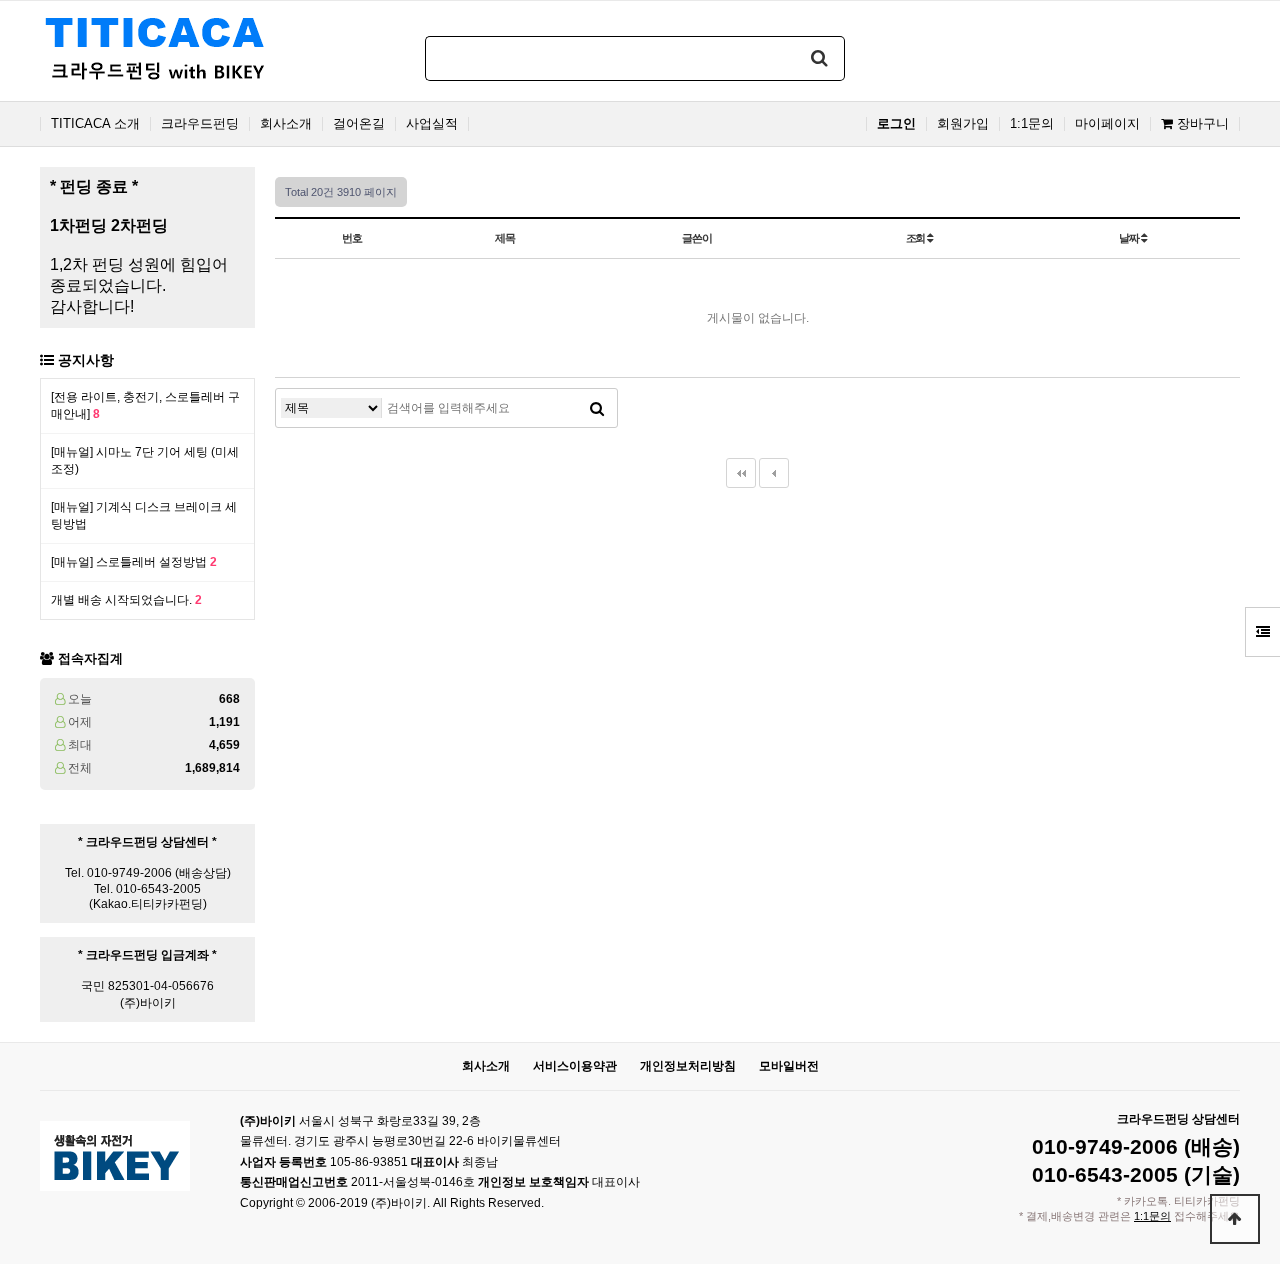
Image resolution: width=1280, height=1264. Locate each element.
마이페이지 (1107, 124)
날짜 (1130, 238)
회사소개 (286, 124)
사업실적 (432, 124)
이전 (774, 473)
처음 (741, 473)
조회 (917, 238)
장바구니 (1201, 124)
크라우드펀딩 (200, 124)
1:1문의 (1032, 124)
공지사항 (86, 360)
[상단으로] (1235, 1219)
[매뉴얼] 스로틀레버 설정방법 (134, 562)
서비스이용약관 (575, 1066)
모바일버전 (789, 1066)
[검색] (820, 58)
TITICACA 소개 (95, 124)
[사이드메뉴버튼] (1262, 632)
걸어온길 (359, 124)
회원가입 (963, 124)
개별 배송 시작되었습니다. (126, 600)
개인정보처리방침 (688, 1066)
